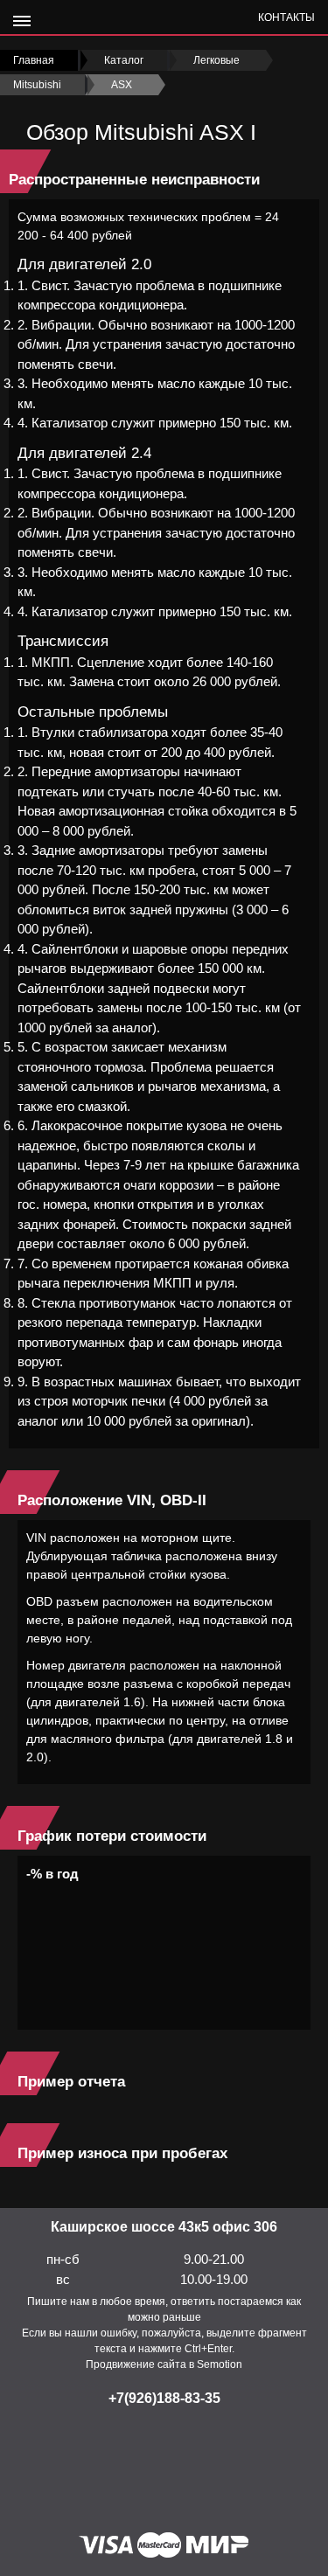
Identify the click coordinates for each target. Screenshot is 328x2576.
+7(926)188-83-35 (164, 2398)
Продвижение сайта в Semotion (164, 2364)
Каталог (124, 60)
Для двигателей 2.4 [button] (84, 453)
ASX (122, 85)
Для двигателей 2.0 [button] (84, 264)
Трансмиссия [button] (63, 641)
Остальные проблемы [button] (93, 712)
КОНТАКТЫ (286, 17)
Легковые (216, 60)
